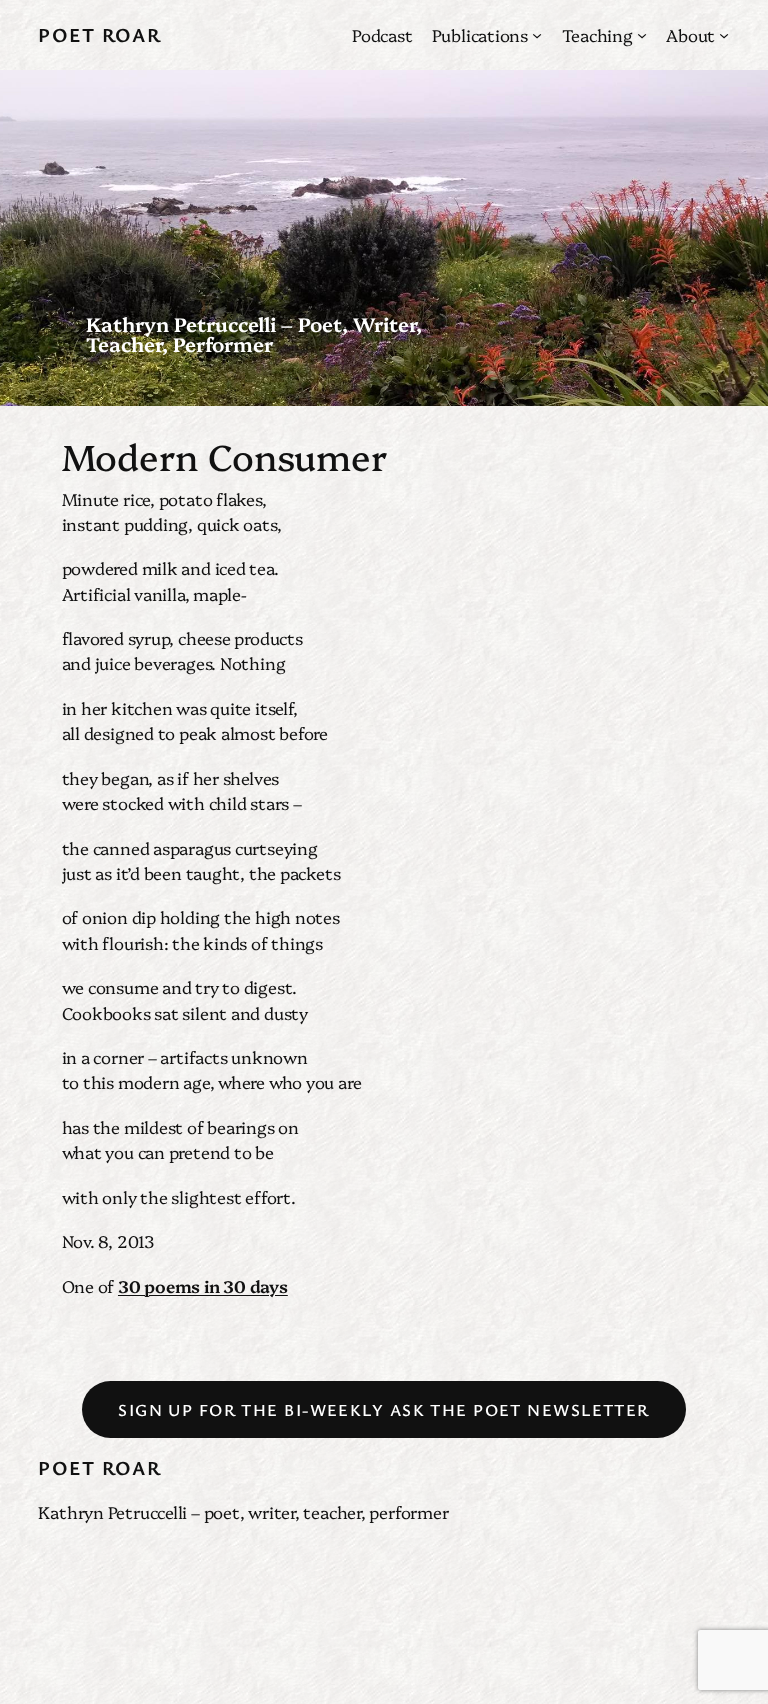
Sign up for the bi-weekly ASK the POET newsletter (384, 1409)
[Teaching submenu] (642, 35)
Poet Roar (99, 34)
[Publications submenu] (537, 35)
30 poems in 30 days (203, 1285)
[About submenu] (724, 35)
